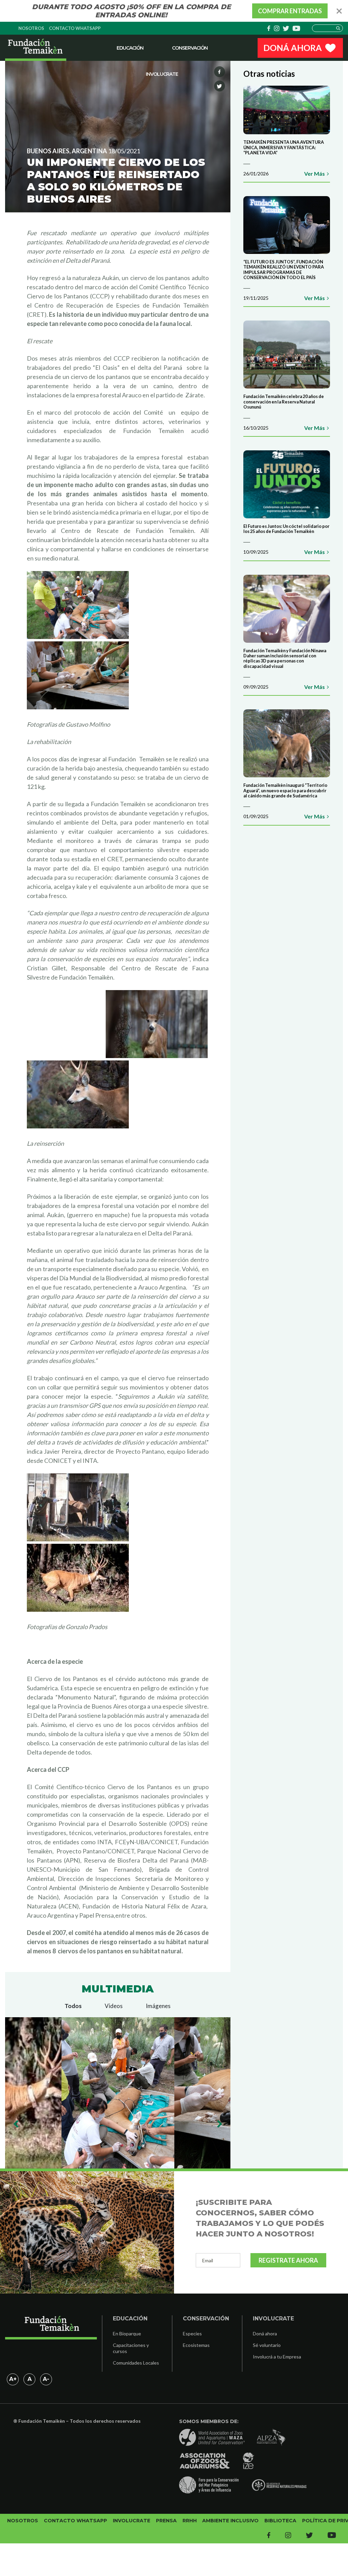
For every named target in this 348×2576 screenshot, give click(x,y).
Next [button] (219, 2124)
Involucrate (162, 74)
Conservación (190, 48)
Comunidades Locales (136, 2363)
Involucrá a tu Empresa (277, 2357)
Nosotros (31, 28)
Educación (130, 48)
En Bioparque (127, 2333)
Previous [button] (16, 2124)
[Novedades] (36, 48)
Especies (192, 2333)
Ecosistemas (196, 2345)
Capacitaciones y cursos (131, 2348)
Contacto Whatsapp (75, 28)
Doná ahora (265, 2333)
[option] (118, 2093)
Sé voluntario (267, 2345)
